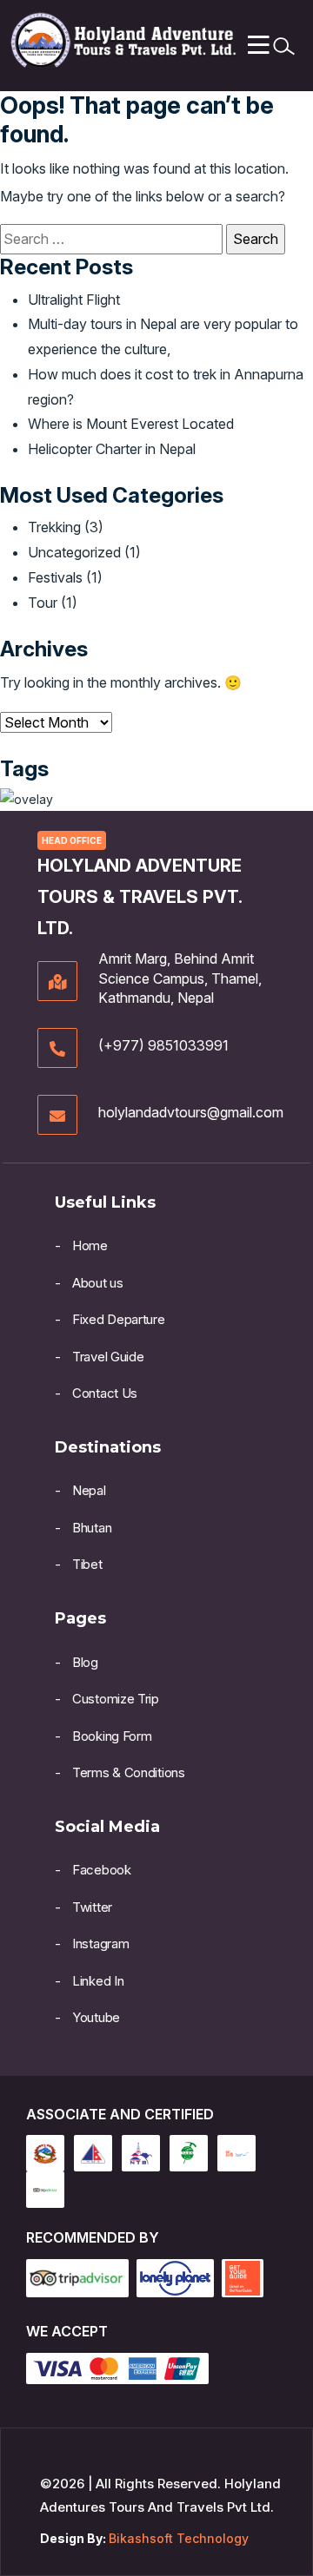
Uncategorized (74, 552)
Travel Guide (108, 1357)
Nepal (89, 1490)
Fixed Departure (119, 1319)
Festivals (55, 577)
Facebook (102, 1870)
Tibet (87, 1564)
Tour (43, 603)
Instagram (100, 1944)
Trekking (54, 527)
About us (98, 1283)
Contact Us (105, 1393)
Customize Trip (116, 1699)
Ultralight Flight (74, 300)
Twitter (92, 1907)
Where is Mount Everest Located (131, 424)
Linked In (98, 1981)
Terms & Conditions (129, 1772)
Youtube (96, 2017)
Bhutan (92, 1528)
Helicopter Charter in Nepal (112, 449)
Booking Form (112, 1736)
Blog (85, 1662)
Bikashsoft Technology (179, 2538)
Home (90, 1245)
